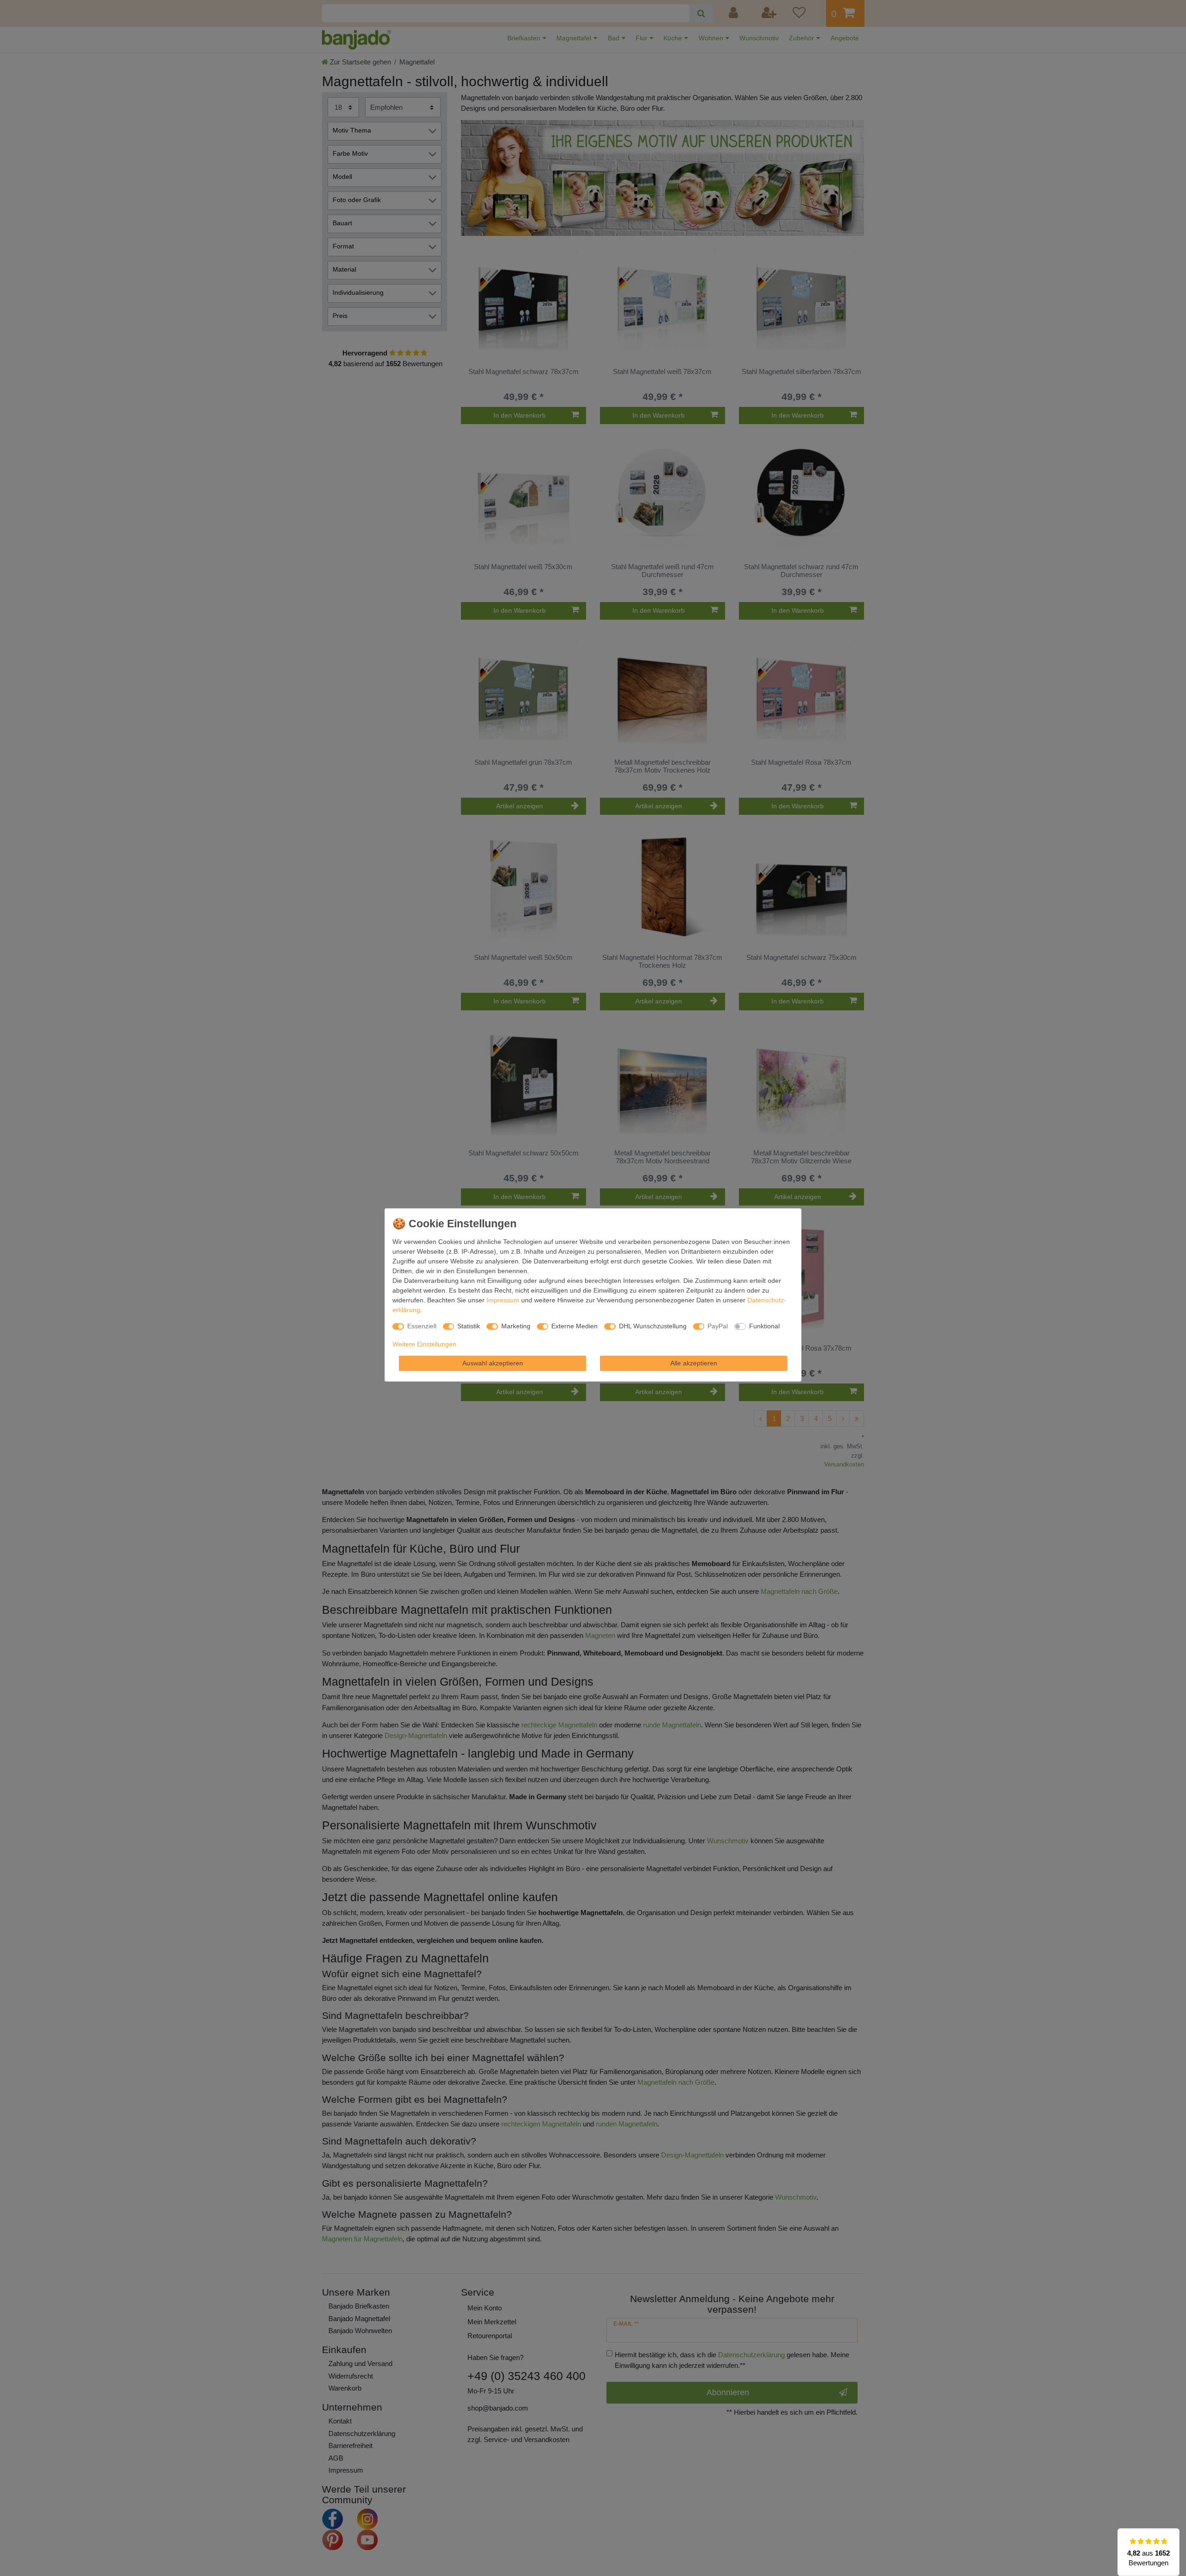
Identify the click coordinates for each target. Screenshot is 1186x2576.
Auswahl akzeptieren (493, 1363)
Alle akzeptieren (694, 1363)
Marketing (516, 1326)
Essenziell (422, 1326)
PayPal (718, 1326)
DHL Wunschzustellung (653, 1326)
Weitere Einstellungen (424, 1344)
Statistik (469, 1326)
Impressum (503, 1300)
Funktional (764, 1326)
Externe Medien (574, 1326)
